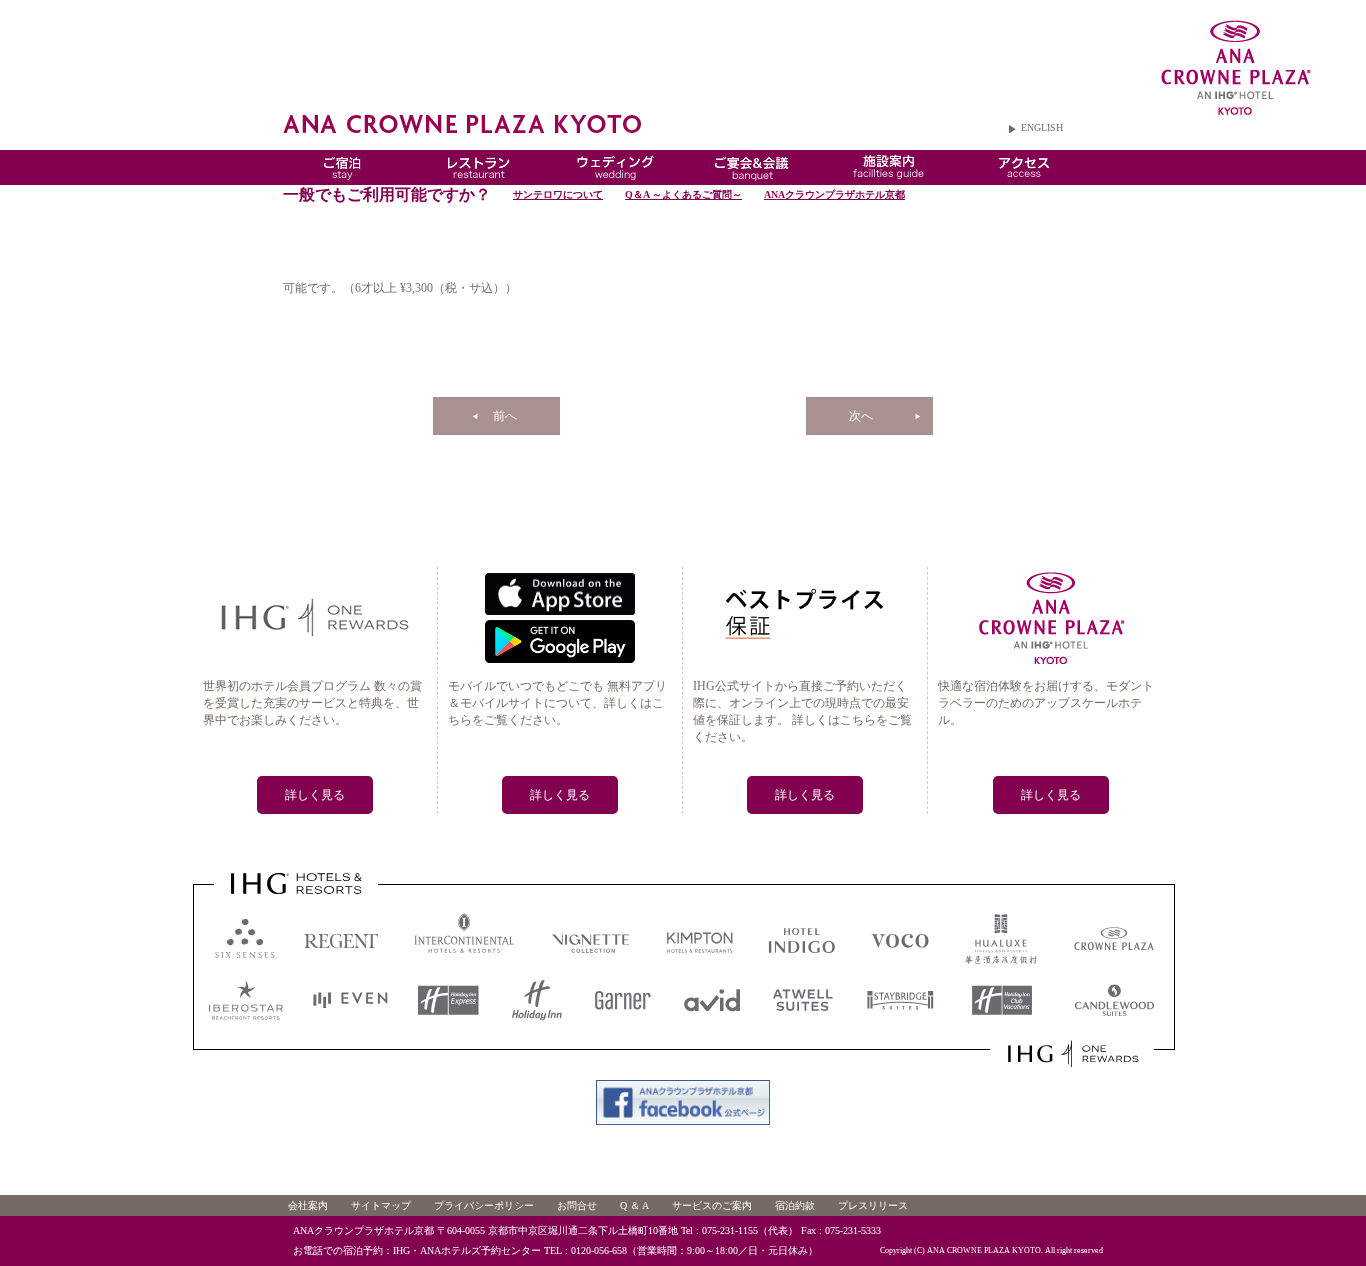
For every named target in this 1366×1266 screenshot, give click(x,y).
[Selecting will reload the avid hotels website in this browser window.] (713, 1016)
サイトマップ (381, 1205)
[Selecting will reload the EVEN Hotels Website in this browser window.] (349, 1016)
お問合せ (577, 1205)
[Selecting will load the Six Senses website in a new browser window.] (241, 962)
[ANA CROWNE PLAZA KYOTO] (1226, 73)
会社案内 (308, 1205)
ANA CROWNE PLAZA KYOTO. (985, 1250)
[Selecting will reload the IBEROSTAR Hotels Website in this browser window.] (244, 1016)
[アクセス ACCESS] (1024, 177)
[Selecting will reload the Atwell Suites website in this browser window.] (804, 1016)
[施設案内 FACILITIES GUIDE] (888, 177)
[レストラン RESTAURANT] (478, 177)
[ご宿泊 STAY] (342, 177)
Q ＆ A (634, 1205)
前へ (505, 416)
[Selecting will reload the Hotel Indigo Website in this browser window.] (802, 964)
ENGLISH (1042, 127)
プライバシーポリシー (484, 1205)
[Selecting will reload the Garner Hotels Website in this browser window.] (622, 1016)
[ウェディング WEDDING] (615, 177)
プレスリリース (873, 1205)
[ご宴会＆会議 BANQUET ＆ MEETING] (752, 177)
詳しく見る (315, 795)
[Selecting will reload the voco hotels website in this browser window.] (902, 964)
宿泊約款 (795, 1205)
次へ (861, 416)
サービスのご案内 (712, 1205)
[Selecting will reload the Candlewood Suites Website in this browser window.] (1113, 1016)
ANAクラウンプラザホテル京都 (834, 194)
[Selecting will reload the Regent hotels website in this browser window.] (342, 964)
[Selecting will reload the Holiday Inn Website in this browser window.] (537, 1016)
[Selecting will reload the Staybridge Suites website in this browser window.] (901, 1016)
